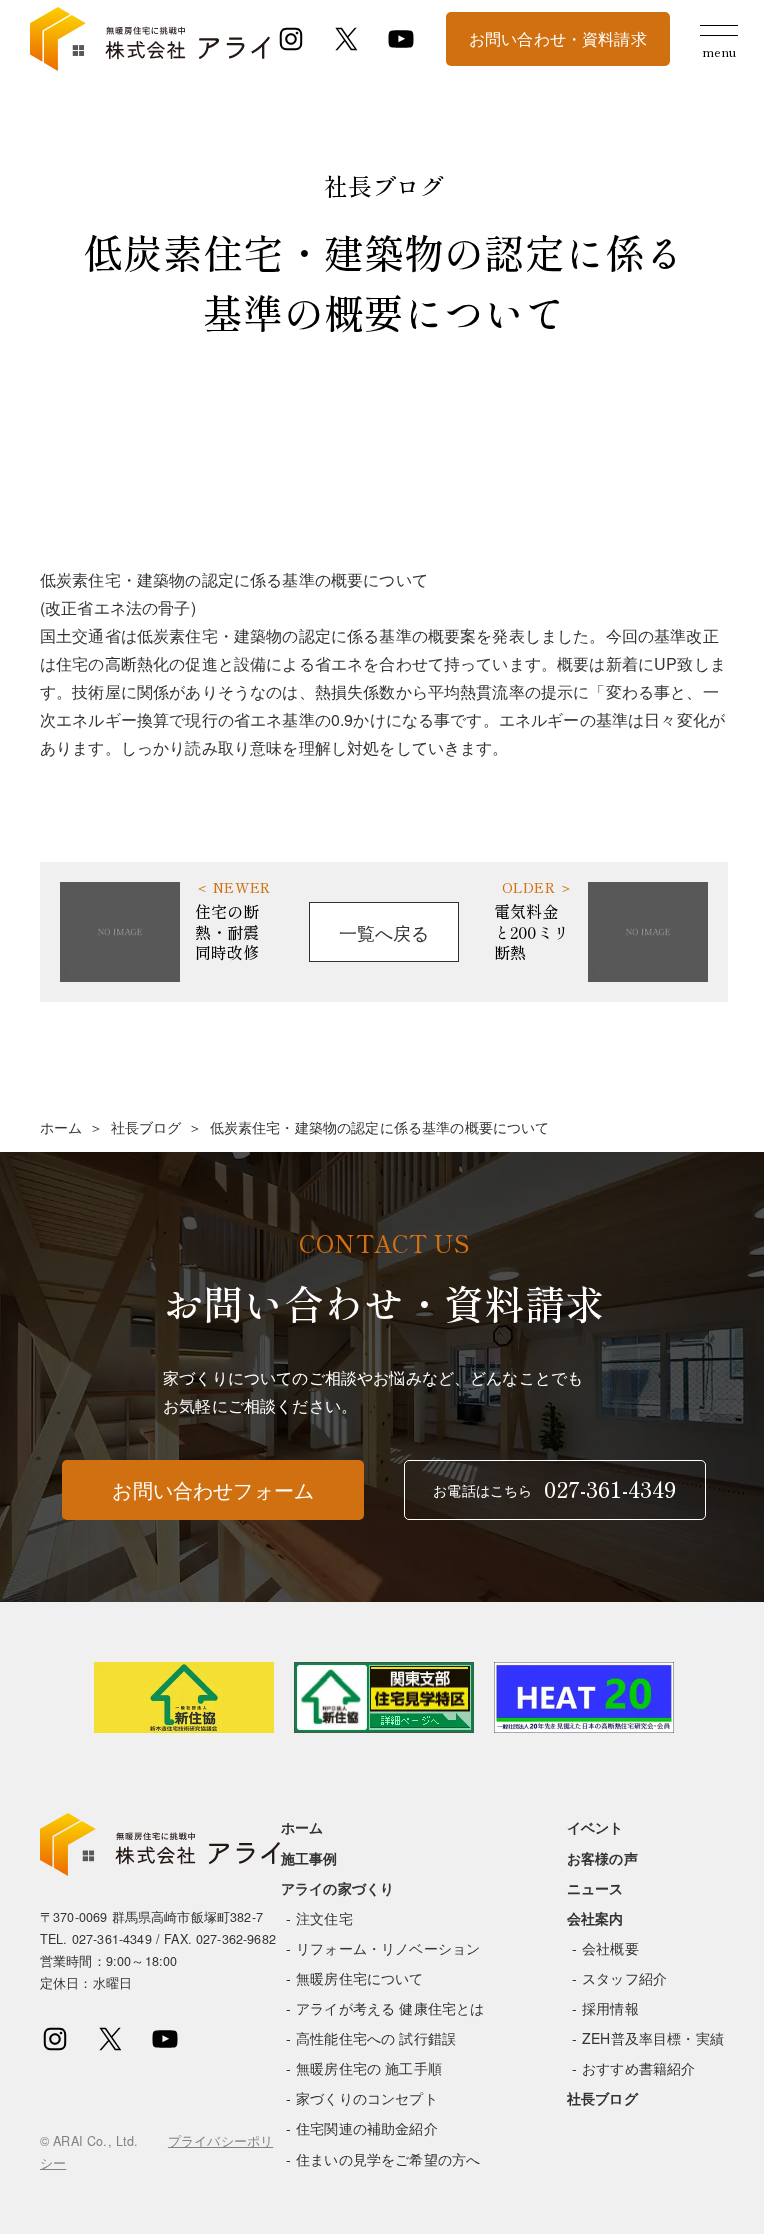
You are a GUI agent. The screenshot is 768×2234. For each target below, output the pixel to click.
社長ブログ (146, 1127)
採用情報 (610, 2008)
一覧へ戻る (384, 932)
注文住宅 (324, 1918)
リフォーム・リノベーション (388, 1948)
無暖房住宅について (359, 1978)
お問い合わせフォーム (213, 1489)
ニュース (595, 1888)
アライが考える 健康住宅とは (390, 2008)
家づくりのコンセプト (367, 2098)
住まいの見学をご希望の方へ (388, 2159)
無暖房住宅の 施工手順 (369, 2068)
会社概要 (610, 1948)
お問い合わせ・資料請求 (558, 38)
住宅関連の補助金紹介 (367, 2128)
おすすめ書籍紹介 (638, 2068)
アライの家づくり (337, 1888)
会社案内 (595, 1918)
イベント (595, 1827)
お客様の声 (602, 1858)
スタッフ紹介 (624, 1978)
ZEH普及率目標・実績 (653, 2038)
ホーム (61, 1127)
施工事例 (309, 1858)
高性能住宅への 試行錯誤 (376, 2038)
